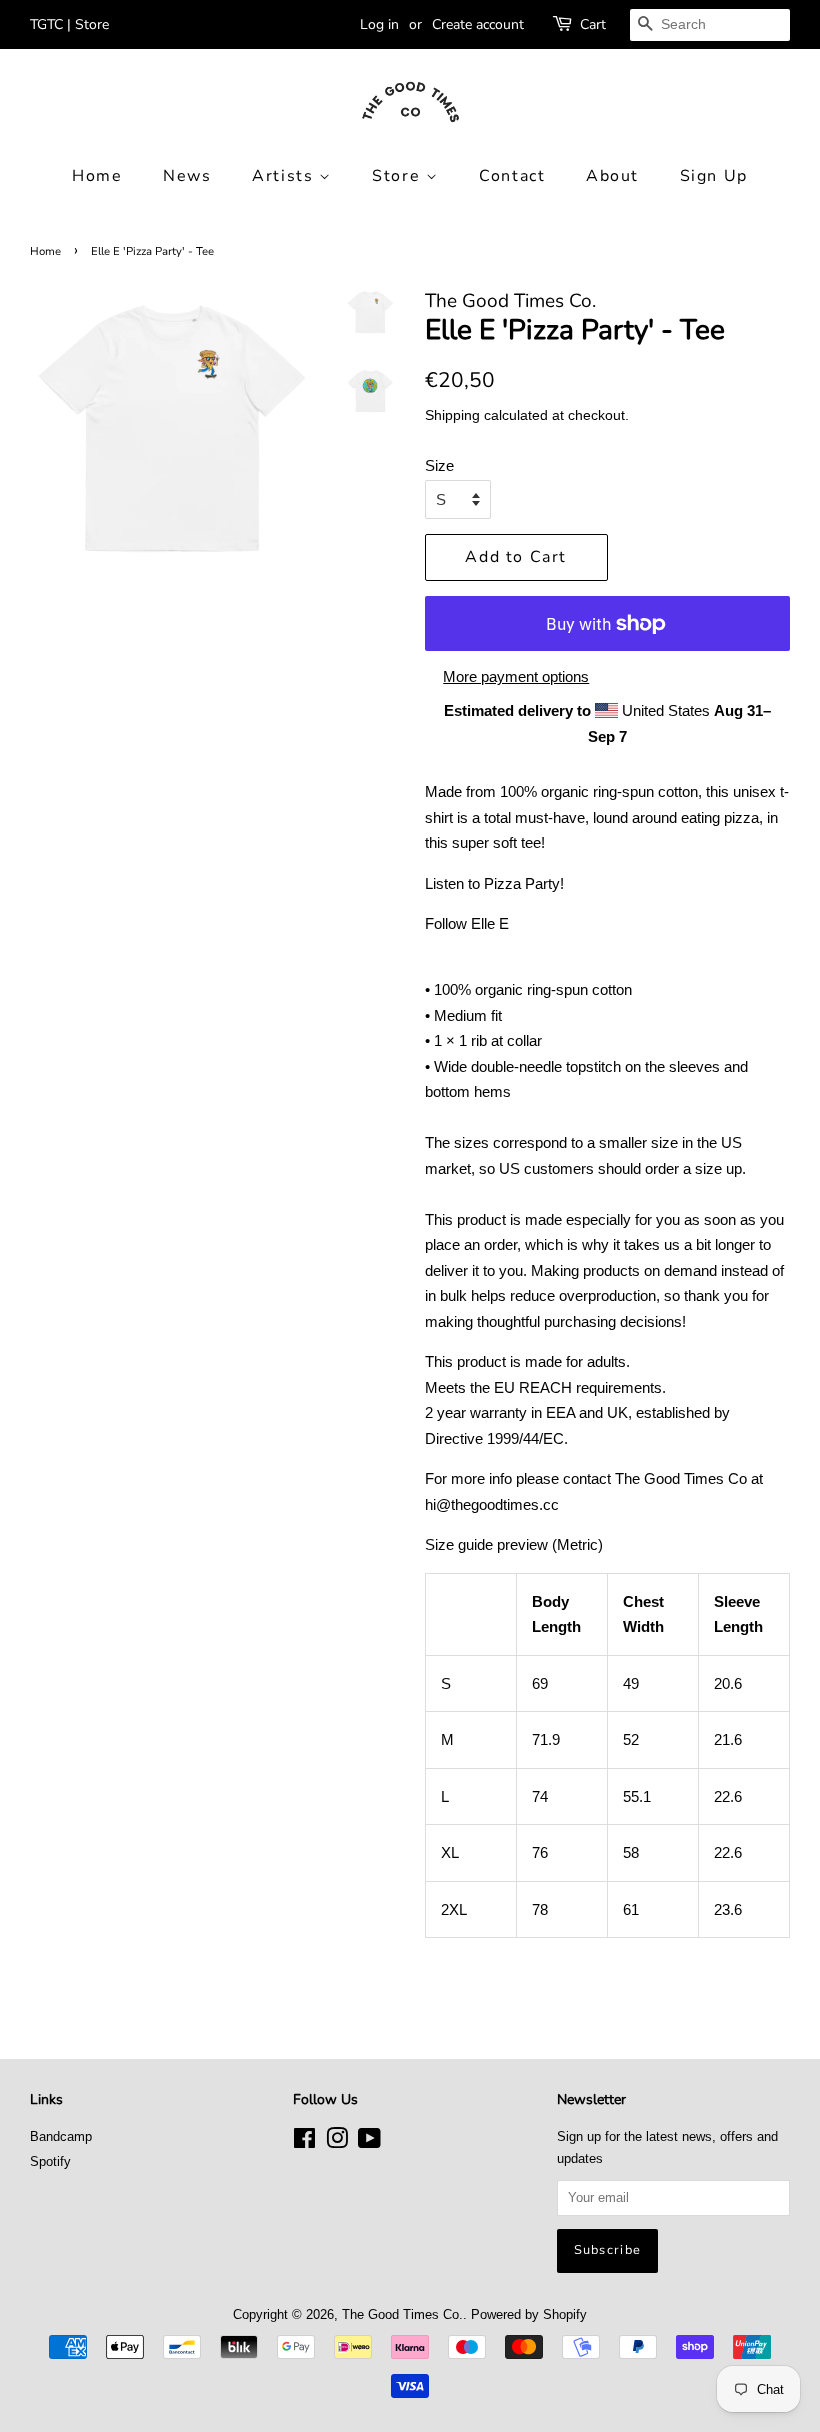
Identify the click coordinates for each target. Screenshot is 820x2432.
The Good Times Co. (402, 2314)
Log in (379, 24)
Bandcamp (61, 2136)
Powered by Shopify (529, 2314)
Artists (285, 176)
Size (439, 465)
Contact (512, 176)
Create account (478, 24)
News (187, 176)
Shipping (452, 415)
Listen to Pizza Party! (494, 883)
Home (97, 176)
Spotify (50, 2161)
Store (399, 176)
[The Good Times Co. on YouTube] (369, 2142)
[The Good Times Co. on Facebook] (304, 2142)
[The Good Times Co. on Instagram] (337, 2142)
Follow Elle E (467, 923)
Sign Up (714, 176)
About (612, 176)
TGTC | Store (69, 24)
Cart (593, 24)
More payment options (516, 676)
